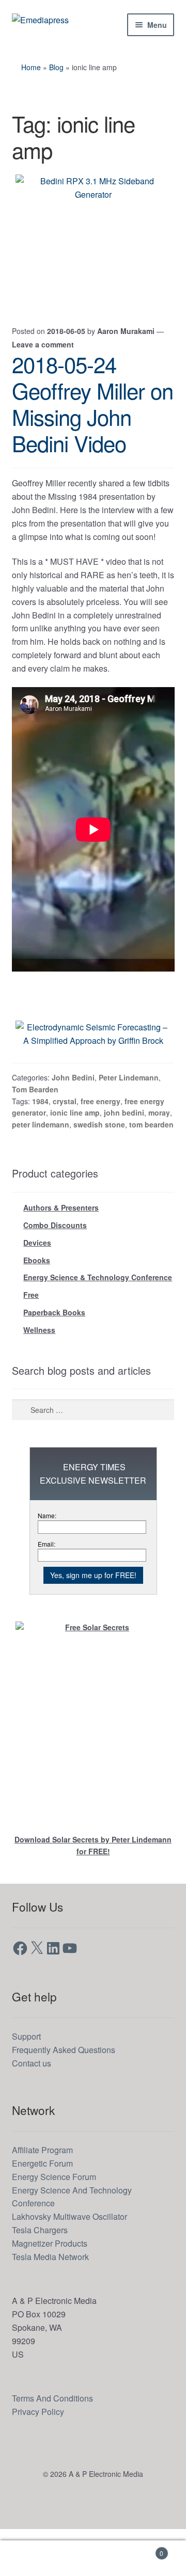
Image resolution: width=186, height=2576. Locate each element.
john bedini (123, 1154)
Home (32, 67)
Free (31, 1340)
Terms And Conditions (57, 2445)
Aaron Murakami (130, 330)
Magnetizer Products (54, 2290)
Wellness (39, 1376)
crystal (65, 1142)
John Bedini (77, 1118)
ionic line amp (74, 1154)
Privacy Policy (40, 2458)
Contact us (34, 2110)
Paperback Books (54, 1358)
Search (93, 2558)
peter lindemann (41, 1167)
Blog (58, 67)
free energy (100, 1142)
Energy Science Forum (57, 2223)
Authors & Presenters (61, 1250)
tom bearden (150, 1167)
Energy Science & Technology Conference (98, 1322)
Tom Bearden (35, 1130)
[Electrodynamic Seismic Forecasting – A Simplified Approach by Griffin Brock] (93, 1068)
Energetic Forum (46, 2210)
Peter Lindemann (132, 1118)
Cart (144, 2549)
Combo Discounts (55, 1268)
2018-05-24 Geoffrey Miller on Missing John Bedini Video (92, 403)
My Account (31, 2558)
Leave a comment (43, 343)
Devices (37, 1286)
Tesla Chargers (43, 2277)
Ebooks (37, 1304)
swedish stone (99, 1167)
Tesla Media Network (54, 2304)
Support (28, 2083)
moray (158, 1154)
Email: (47, 1590)
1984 (41, 1142)
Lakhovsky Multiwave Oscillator (75, 2263)
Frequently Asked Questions (68, 2097)
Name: (48, 1562)
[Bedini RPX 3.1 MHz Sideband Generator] (93, 238)
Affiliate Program (47, 2197)
